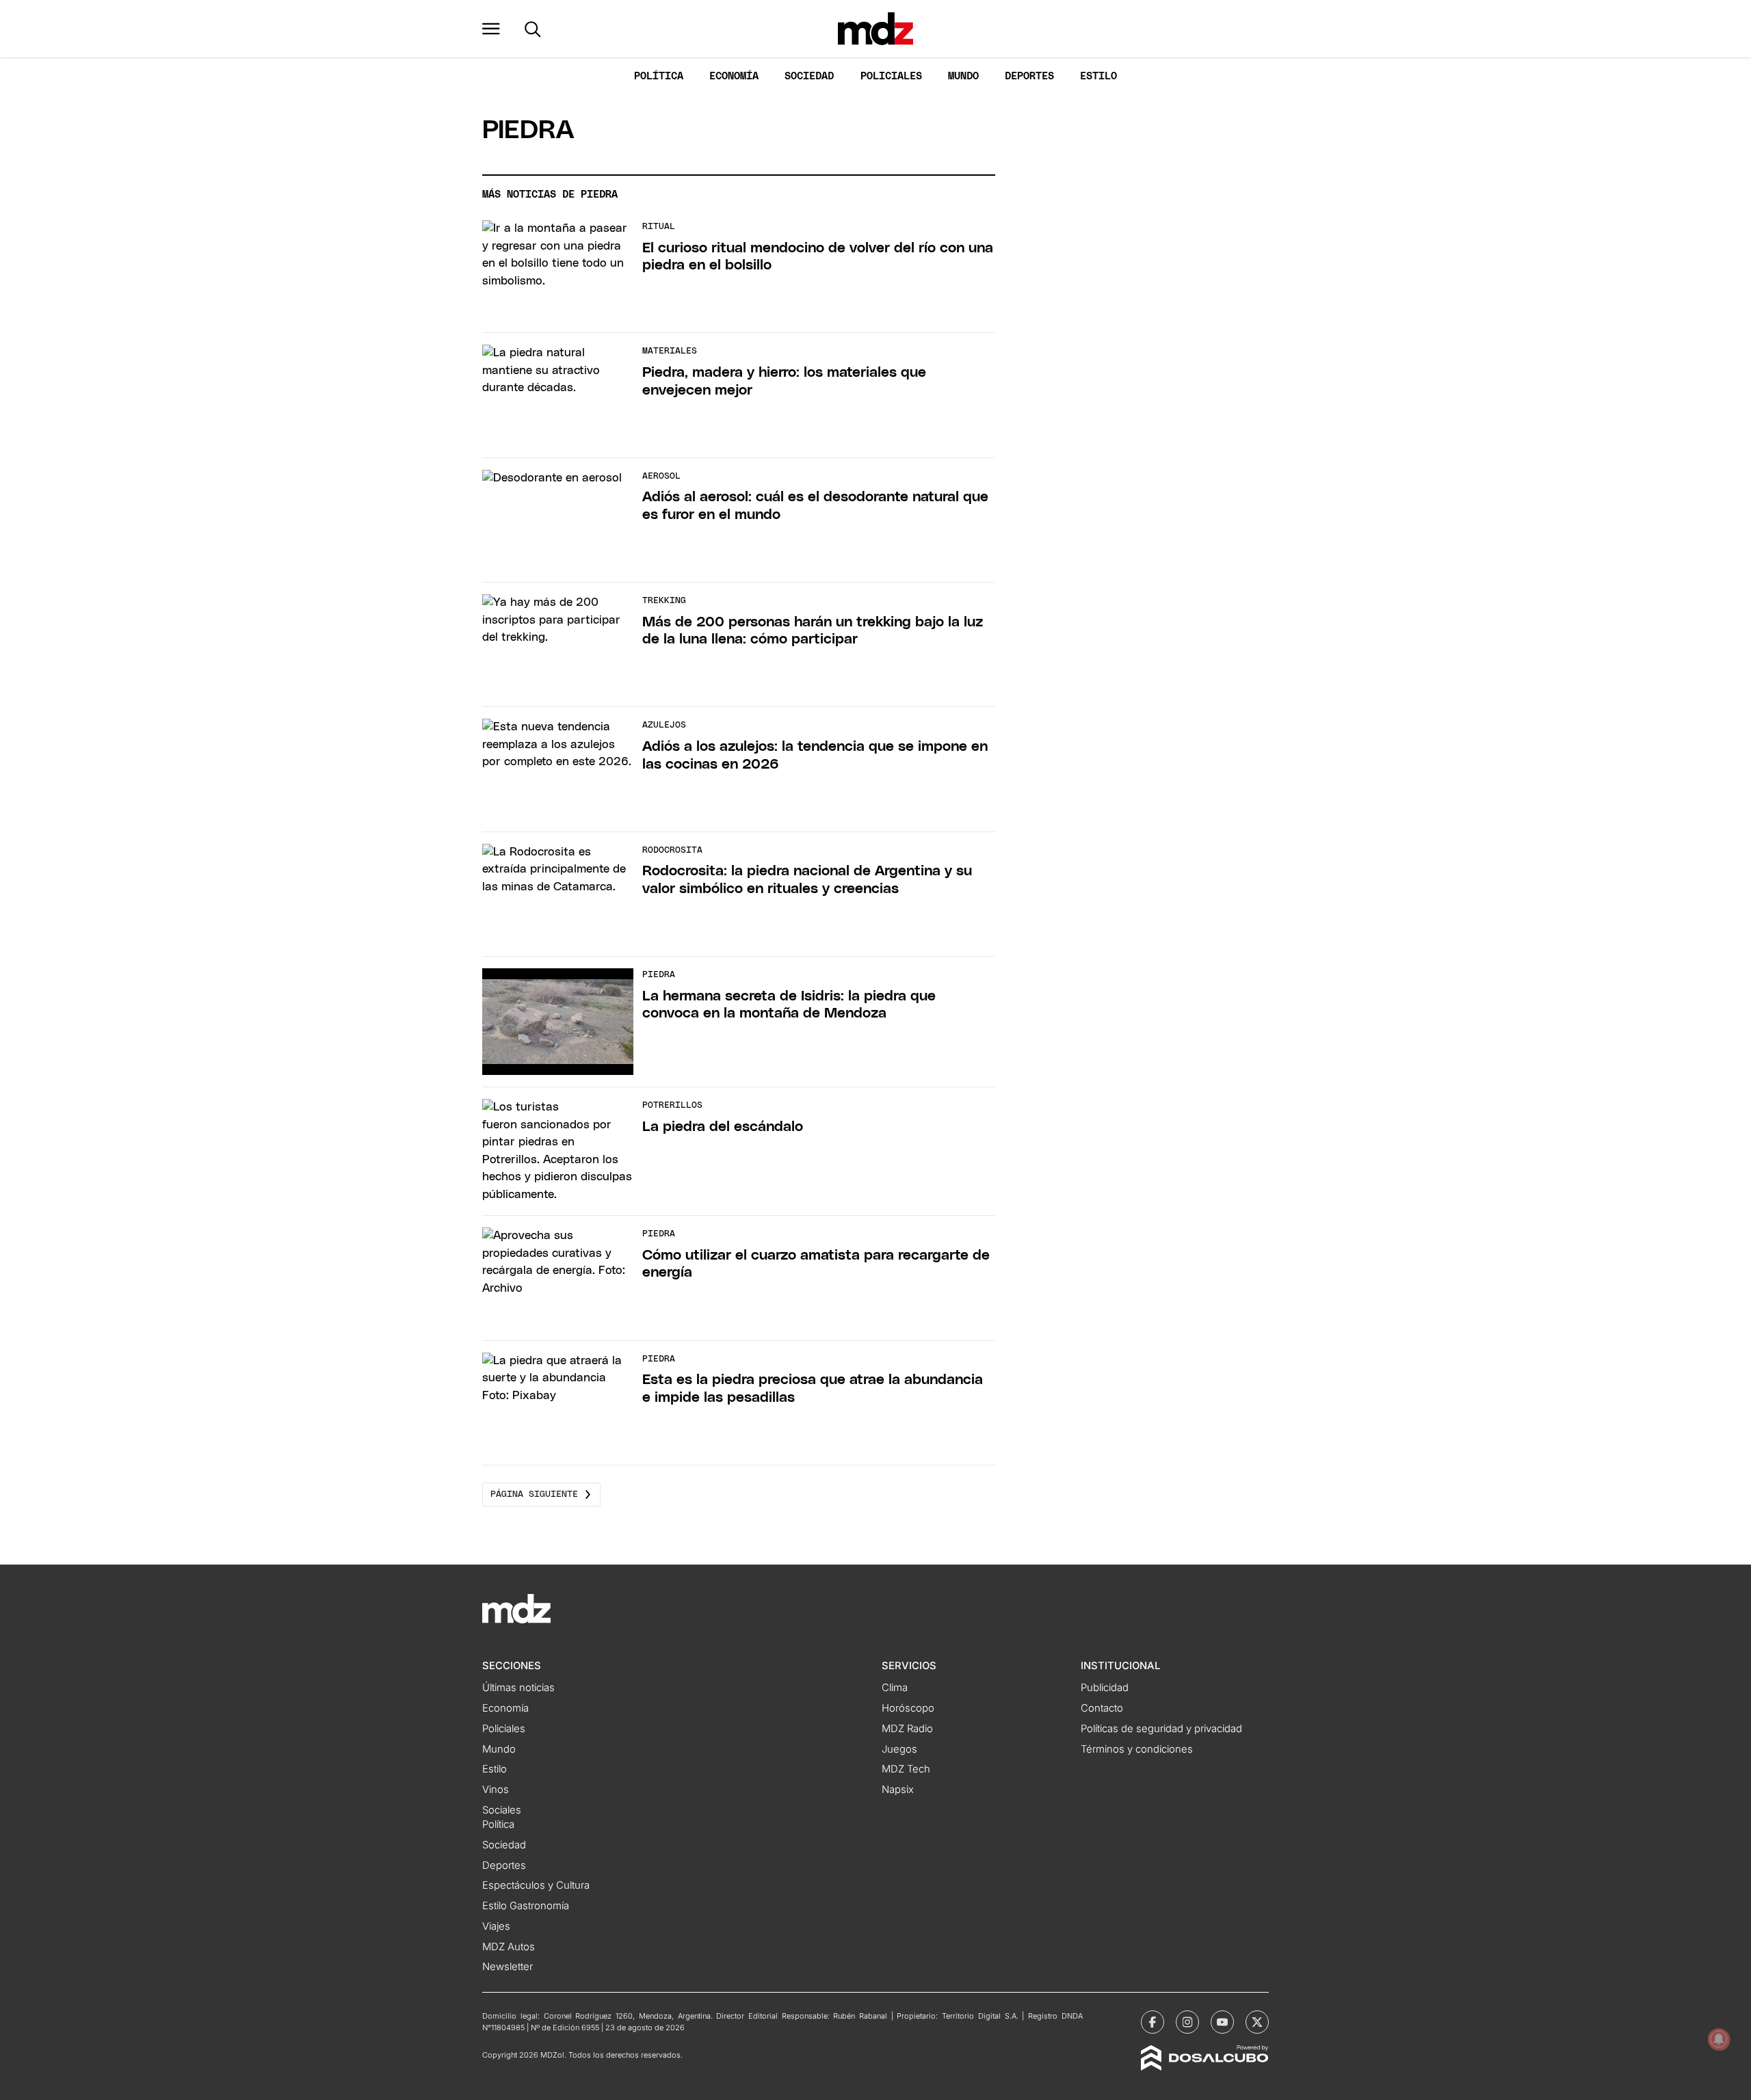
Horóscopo (908, 1708)
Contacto (1102, 1708)
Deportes (1029, 76)
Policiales (891, 76)
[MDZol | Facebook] (1153, 2022)
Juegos (899, 1749)
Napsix (898, 1790)
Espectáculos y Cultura (536, 1885)
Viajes (496, 1926)
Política (659, 76)
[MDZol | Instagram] (1187, 2022)
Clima (895, 1688)
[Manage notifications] (1719, 2039)
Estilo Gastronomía (526, 1906)
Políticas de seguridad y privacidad (1161, 1729)
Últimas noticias (518, 1688)
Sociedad (809, 76)
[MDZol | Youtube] (1222, 2022)
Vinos (496, 1790)
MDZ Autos (509, 1947)
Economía (734, 76)
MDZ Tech (906, 1769)
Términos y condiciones (1137, 1749)
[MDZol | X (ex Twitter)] (1257, 2022)
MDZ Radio (907, 1729)
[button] (491, 29)
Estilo (1098, 76)
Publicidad (1105, 1688)
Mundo (963, 76)
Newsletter (508, 1967)
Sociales (502, 1810)
